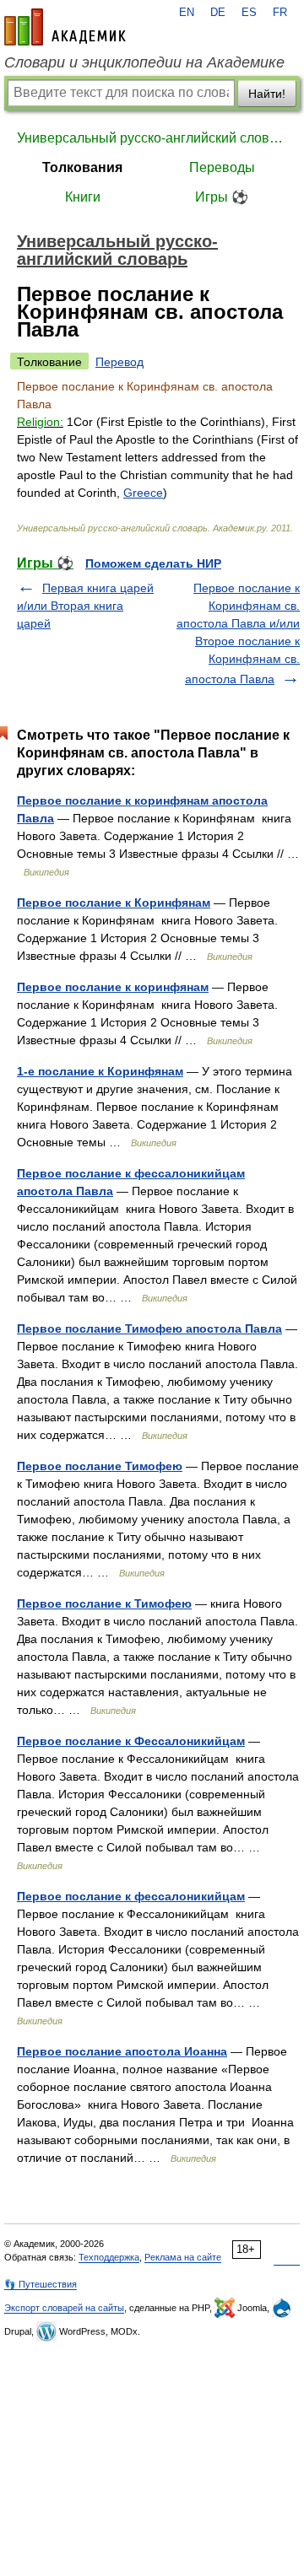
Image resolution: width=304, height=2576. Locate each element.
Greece (143, 493)
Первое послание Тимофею (100, 1466)
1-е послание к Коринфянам (100, 1071)
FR (280, 13)
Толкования (82, 167)
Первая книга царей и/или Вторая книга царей (85, 606)
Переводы (222, 167)
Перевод (119, 362)
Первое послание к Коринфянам (114, 903)
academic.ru (65, 27)
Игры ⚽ (222, 197)
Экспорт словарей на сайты (64, 2308)
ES (249, 13)
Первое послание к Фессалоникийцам (131, 1741)
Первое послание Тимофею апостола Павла (149, 1328)
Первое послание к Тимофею (104, 1603)
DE (218, 13)
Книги (83, 197)
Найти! (267, 94)
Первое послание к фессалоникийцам (131, 1896)
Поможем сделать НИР (153, 563)
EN (187, 13)
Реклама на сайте (183, 2257)
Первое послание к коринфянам (113, 987)
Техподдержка (109, 2257)
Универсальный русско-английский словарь (152, 138)
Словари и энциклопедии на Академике (144, 62)
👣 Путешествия (41, 2284)
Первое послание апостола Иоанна (122, 2051)
